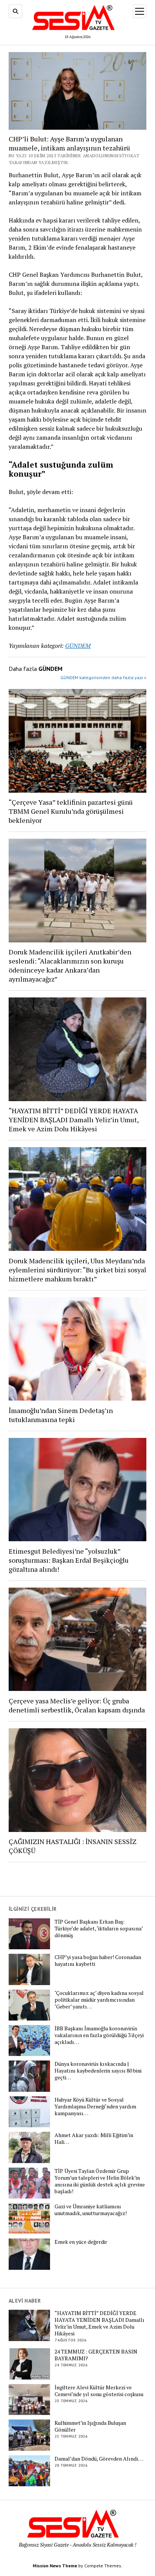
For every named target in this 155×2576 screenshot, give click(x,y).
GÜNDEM (78, 646)
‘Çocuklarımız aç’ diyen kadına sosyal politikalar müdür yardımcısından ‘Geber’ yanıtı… (99, 2000)
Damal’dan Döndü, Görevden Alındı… (99, 2459)
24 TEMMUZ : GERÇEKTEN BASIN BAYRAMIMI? (96, 2355)
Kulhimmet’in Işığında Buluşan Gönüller (90, 2426)
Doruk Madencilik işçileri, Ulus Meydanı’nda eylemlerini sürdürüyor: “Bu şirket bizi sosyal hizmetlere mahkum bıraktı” (77, 1270)
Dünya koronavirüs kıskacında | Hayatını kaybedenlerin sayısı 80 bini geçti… (98, 2071)
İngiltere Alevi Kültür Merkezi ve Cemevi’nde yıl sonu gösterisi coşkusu (99, 2391)
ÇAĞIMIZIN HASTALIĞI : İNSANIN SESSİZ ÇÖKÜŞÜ (73, 1846)
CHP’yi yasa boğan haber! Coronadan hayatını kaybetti (98, 1961)
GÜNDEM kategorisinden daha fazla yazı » (103, 677)
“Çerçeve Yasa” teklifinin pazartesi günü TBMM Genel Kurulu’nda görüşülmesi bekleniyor (71, 811)
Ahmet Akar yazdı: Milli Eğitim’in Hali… (94, 2139)
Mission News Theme (55, 2566)
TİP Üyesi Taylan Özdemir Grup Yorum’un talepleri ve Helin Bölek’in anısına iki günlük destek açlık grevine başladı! (100, 2181)
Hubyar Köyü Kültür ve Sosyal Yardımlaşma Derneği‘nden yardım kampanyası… (95, 2107)
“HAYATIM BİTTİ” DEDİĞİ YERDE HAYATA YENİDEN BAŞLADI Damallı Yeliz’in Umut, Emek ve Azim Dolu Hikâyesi (74, 1120)
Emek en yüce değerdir (81, 2242)
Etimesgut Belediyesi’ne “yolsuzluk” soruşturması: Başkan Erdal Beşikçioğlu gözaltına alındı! (69, 1560)
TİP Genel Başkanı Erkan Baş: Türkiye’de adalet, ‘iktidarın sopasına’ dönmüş (99, 1929)
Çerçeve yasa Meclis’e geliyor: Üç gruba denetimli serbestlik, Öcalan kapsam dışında (77, 1705)
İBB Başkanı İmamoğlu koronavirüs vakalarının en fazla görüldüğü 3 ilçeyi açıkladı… (99, 2035)
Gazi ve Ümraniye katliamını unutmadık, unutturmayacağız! (91, 2210)
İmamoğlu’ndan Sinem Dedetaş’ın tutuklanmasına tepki (61, 1415)
